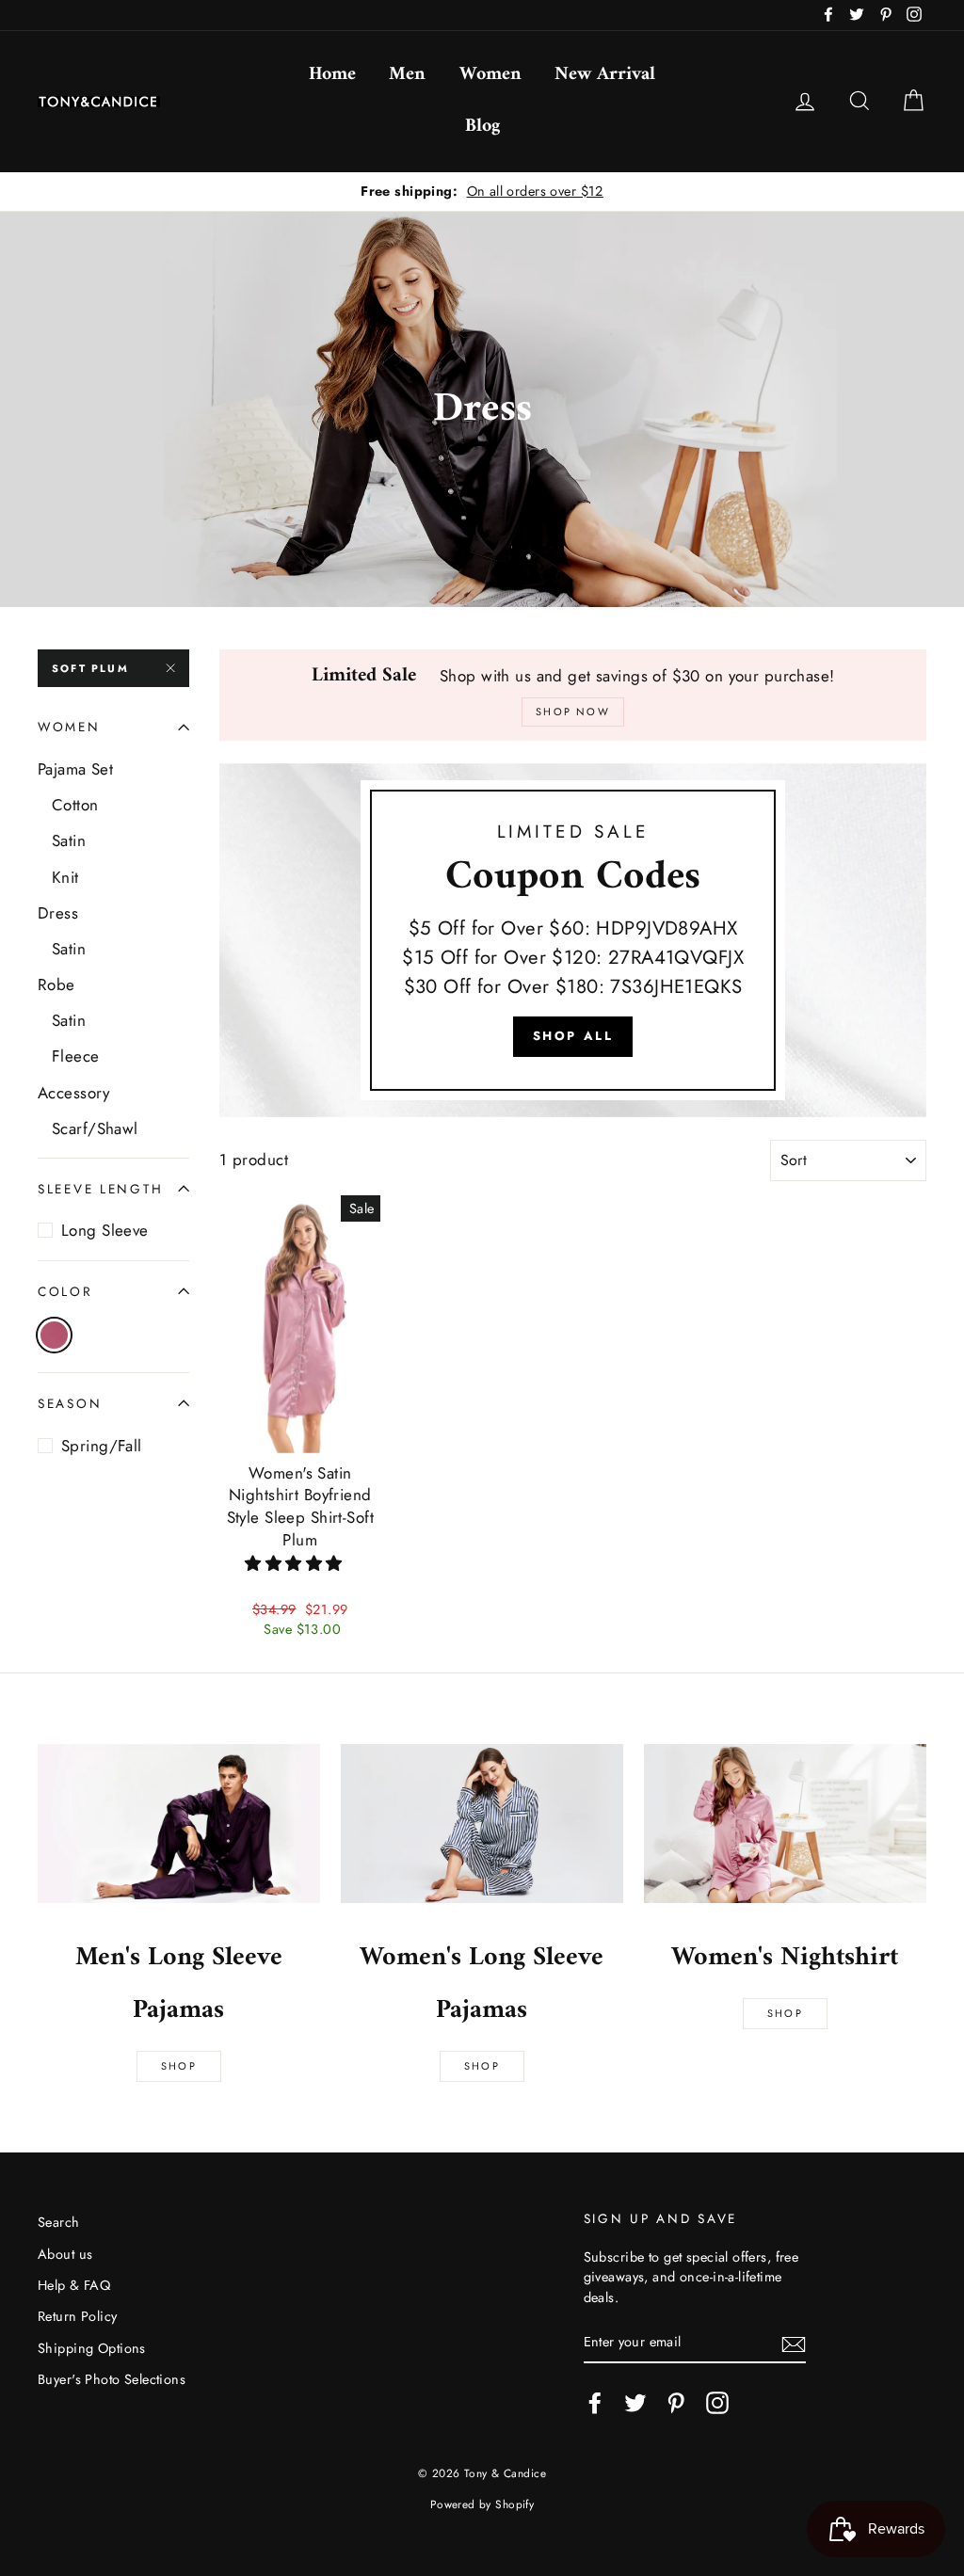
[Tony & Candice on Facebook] (595, 2403)
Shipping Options (92, 2348)
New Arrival (605, 75)
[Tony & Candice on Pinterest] (676, 2403)
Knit (65, 877)
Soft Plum (90, 668)
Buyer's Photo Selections (112, 2379)
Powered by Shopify (482, 2504)
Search (59, 2222)
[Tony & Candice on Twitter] (635, 2403)
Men (407, 75)
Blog (482, 127)
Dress (58, 913)
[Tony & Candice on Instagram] (717, 2403)
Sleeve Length (100, 1189)
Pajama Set (75, 769)
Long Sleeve (105, 1230)
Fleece (76, 1056)
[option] (482, 192)
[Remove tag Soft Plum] (54, 1335)
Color (65, 1291)
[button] (296, 1563)
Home (332, 75)
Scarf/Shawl (95, 1128)
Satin (69, 840)
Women (490, 75)
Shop (179, 2066)
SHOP (482, 2066)
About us (65, 2254)
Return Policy (78, 2316)
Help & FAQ (74, 2285)
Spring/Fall (102, 1446)
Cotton (75, 805)
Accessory (74, 1093)
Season (70, 1403)
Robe (56, 984)
